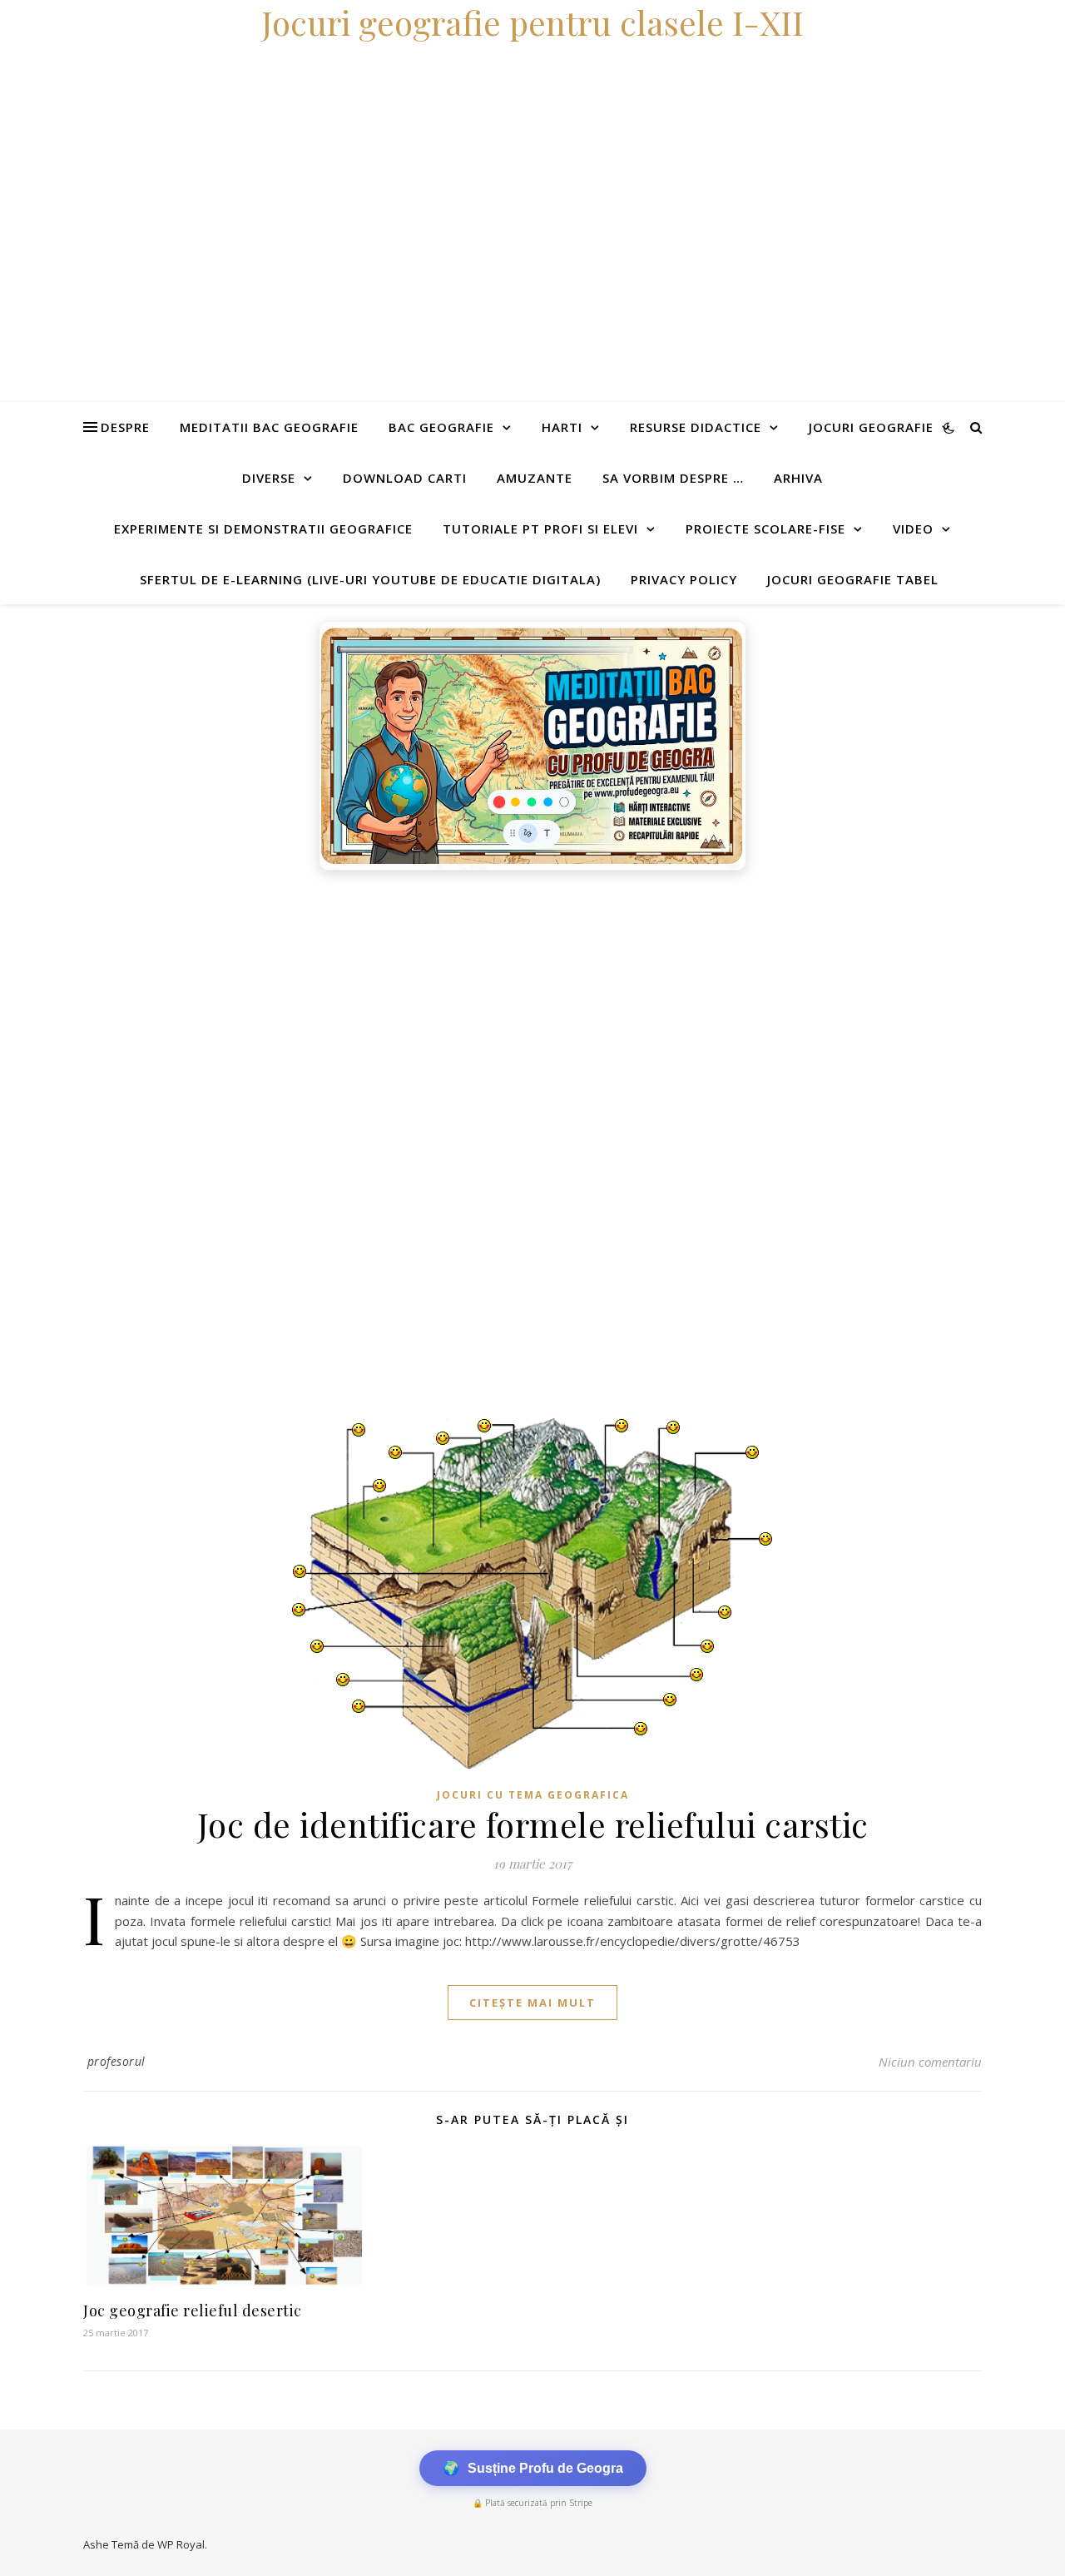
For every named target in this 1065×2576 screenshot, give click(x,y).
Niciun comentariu (930, 2062)
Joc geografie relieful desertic (193, 2310)
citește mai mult (532, 2003)
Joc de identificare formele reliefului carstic (533, 1824)
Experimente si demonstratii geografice (263, 529)
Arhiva (798, 478)
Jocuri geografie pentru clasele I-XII (532, 22)
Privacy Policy (684, 579)
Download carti (405, 478)
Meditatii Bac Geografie (269, 427)
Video (913, 529)
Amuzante (535, 478)
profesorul (116, 2061)
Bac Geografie (441, 427)
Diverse (269, 478)
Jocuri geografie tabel (853, 579)
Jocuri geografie (871, 427)
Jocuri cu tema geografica (533, 1795)
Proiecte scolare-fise (765, 529)
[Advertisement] (499, 1004)
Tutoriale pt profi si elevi (540, 529)
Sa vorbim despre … (673, 478)
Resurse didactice (696, 427)
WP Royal (181, 2544)
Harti (562, 427)
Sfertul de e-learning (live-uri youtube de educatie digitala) (370, 579)
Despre (125, 427)
